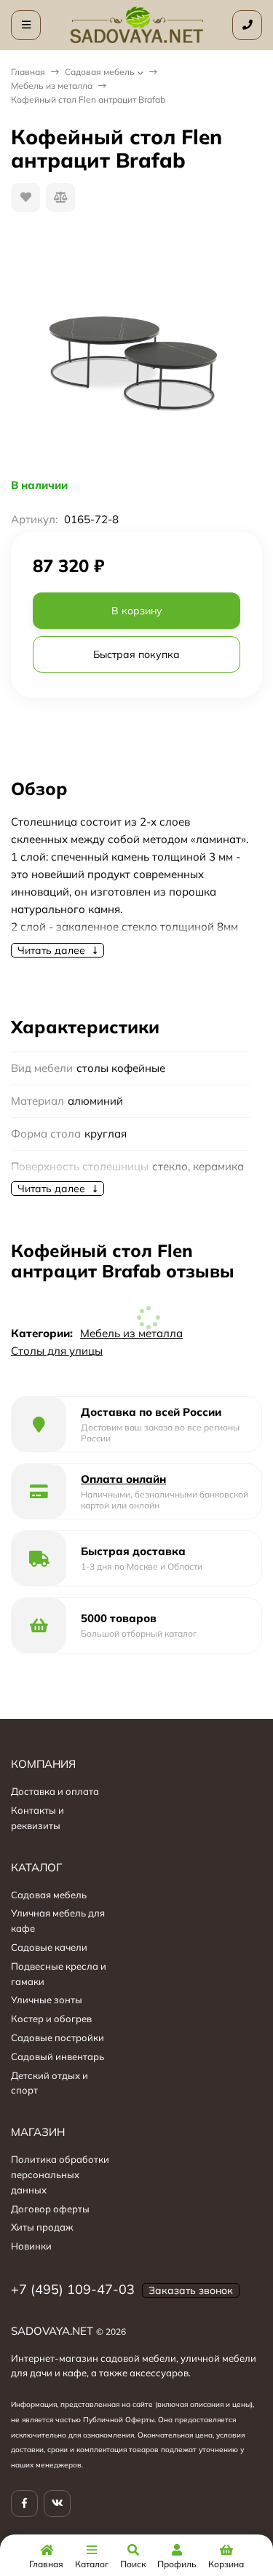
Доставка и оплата (55, 1791)
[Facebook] (24, 2503)
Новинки (31, 2246)
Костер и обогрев (51, 2019)
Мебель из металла (52, 86)
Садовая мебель (100, 72)
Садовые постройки (58, 2037)
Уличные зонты (47, 2000)
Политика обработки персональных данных (60, 2174)
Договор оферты (50, 2209)
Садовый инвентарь (58, 2056)
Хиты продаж (42, 2227)
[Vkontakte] (57, 2503)
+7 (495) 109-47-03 (73, 2289)
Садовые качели (49, 1947)
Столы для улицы (57, 1351)
